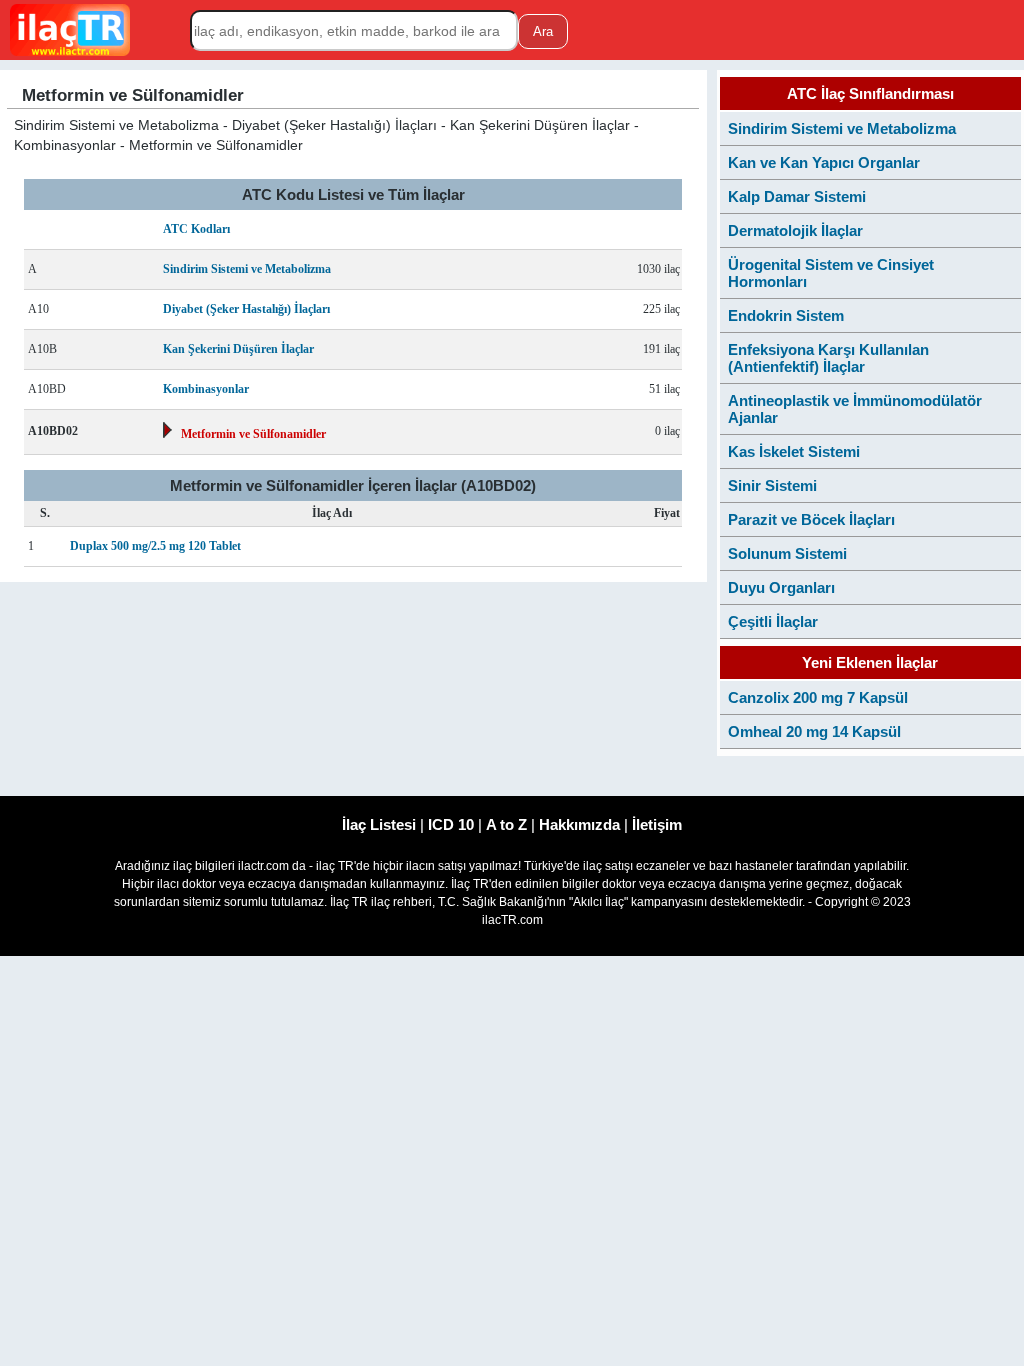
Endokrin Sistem (786, 315)
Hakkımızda (579, 824)
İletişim (657, 824)
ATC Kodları (196, 229)
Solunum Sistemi (787, 553)
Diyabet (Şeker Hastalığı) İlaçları (246, 309)
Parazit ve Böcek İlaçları (811, 519)
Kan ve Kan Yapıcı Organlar (824, 162)
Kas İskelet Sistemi (794, 451)
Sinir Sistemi (772, 485)
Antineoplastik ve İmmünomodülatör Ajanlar (855, 409)
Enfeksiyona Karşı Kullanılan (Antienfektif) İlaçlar (828, 358)
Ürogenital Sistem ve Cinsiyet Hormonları (831, 273)
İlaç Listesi (379, 824)
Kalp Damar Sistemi (797, 196)
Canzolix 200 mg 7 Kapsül (818, 697)
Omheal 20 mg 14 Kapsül (814, 731)
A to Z (506, 824)
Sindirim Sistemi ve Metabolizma (247, 269)
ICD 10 (451, 824)
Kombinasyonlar (206, 389)
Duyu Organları (781, 587)
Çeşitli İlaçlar (773, 621)
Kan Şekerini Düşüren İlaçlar (238, 349)
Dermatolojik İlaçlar (795, 230)
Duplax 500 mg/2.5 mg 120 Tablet (155, 546)
